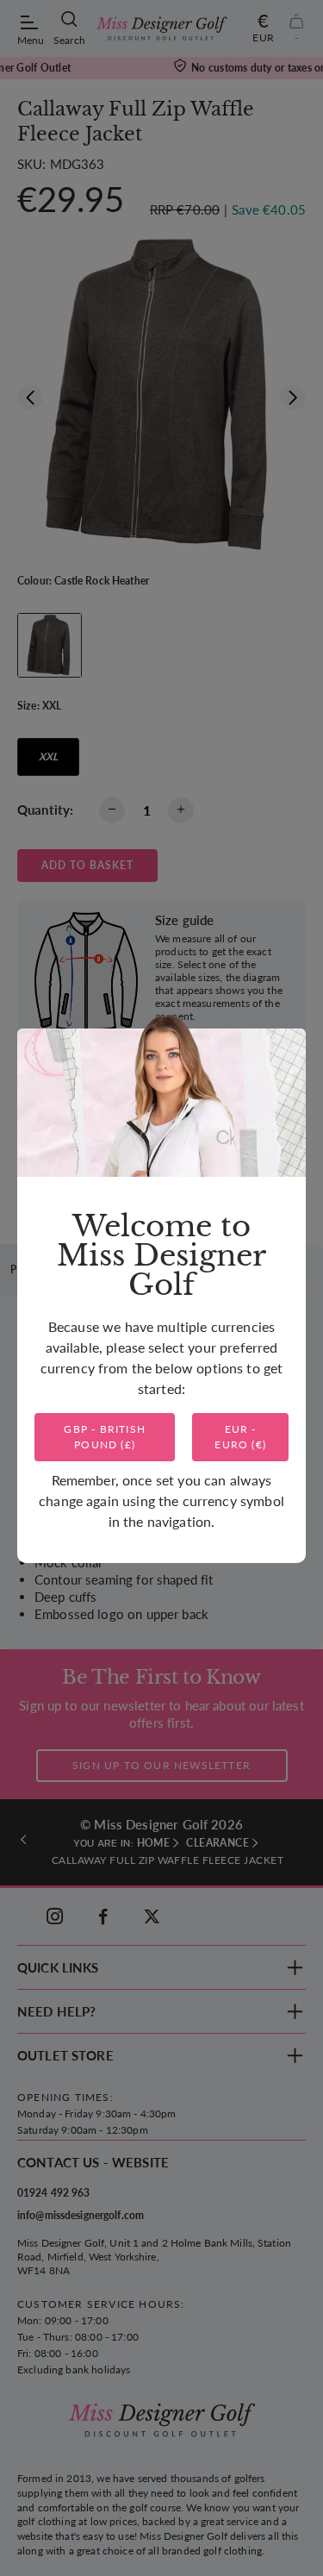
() (105, 1437)
